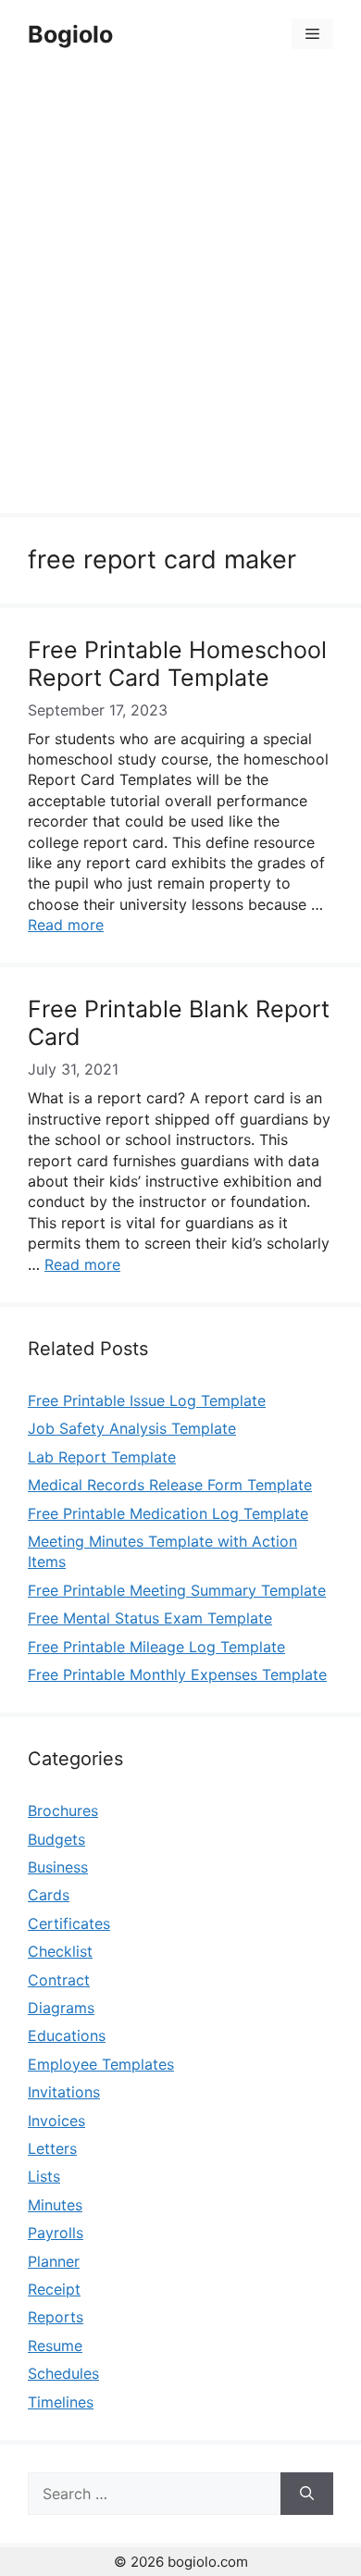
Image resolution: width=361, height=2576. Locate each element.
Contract (59, 1980)
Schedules (63, 2373)
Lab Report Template (102, 1457)
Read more (66, 925)
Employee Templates (101, 2064)
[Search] (307, 2494)
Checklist (60, 1951)
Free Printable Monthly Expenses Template (177, 1674)
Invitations (64, 2092)
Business (58, 1867)
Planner (54, 2261)
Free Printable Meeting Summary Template (177, 1590)
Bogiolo (70, 34)
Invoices (56, 2121)
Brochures (63, 1811)
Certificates (69, 1923)
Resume (55, 2346)
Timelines (61, 2402)
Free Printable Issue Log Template (147, 1400)
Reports (56, 2317)
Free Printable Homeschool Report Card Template (177, 664)
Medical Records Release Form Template (170, 1485)
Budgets (56, 1839)
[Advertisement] (180, 293)
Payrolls (56, 2233)
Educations (67, 2035)
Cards (49, 1895)
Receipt (54, 2289)
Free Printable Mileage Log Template (156, 1647)
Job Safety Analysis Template (132, 1428)
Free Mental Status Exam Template (150, 1618)
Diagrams (61, 2008)
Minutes (55, 2205)
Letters (52, 2148)
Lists (44, 2176)
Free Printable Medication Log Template (168, 1513)
